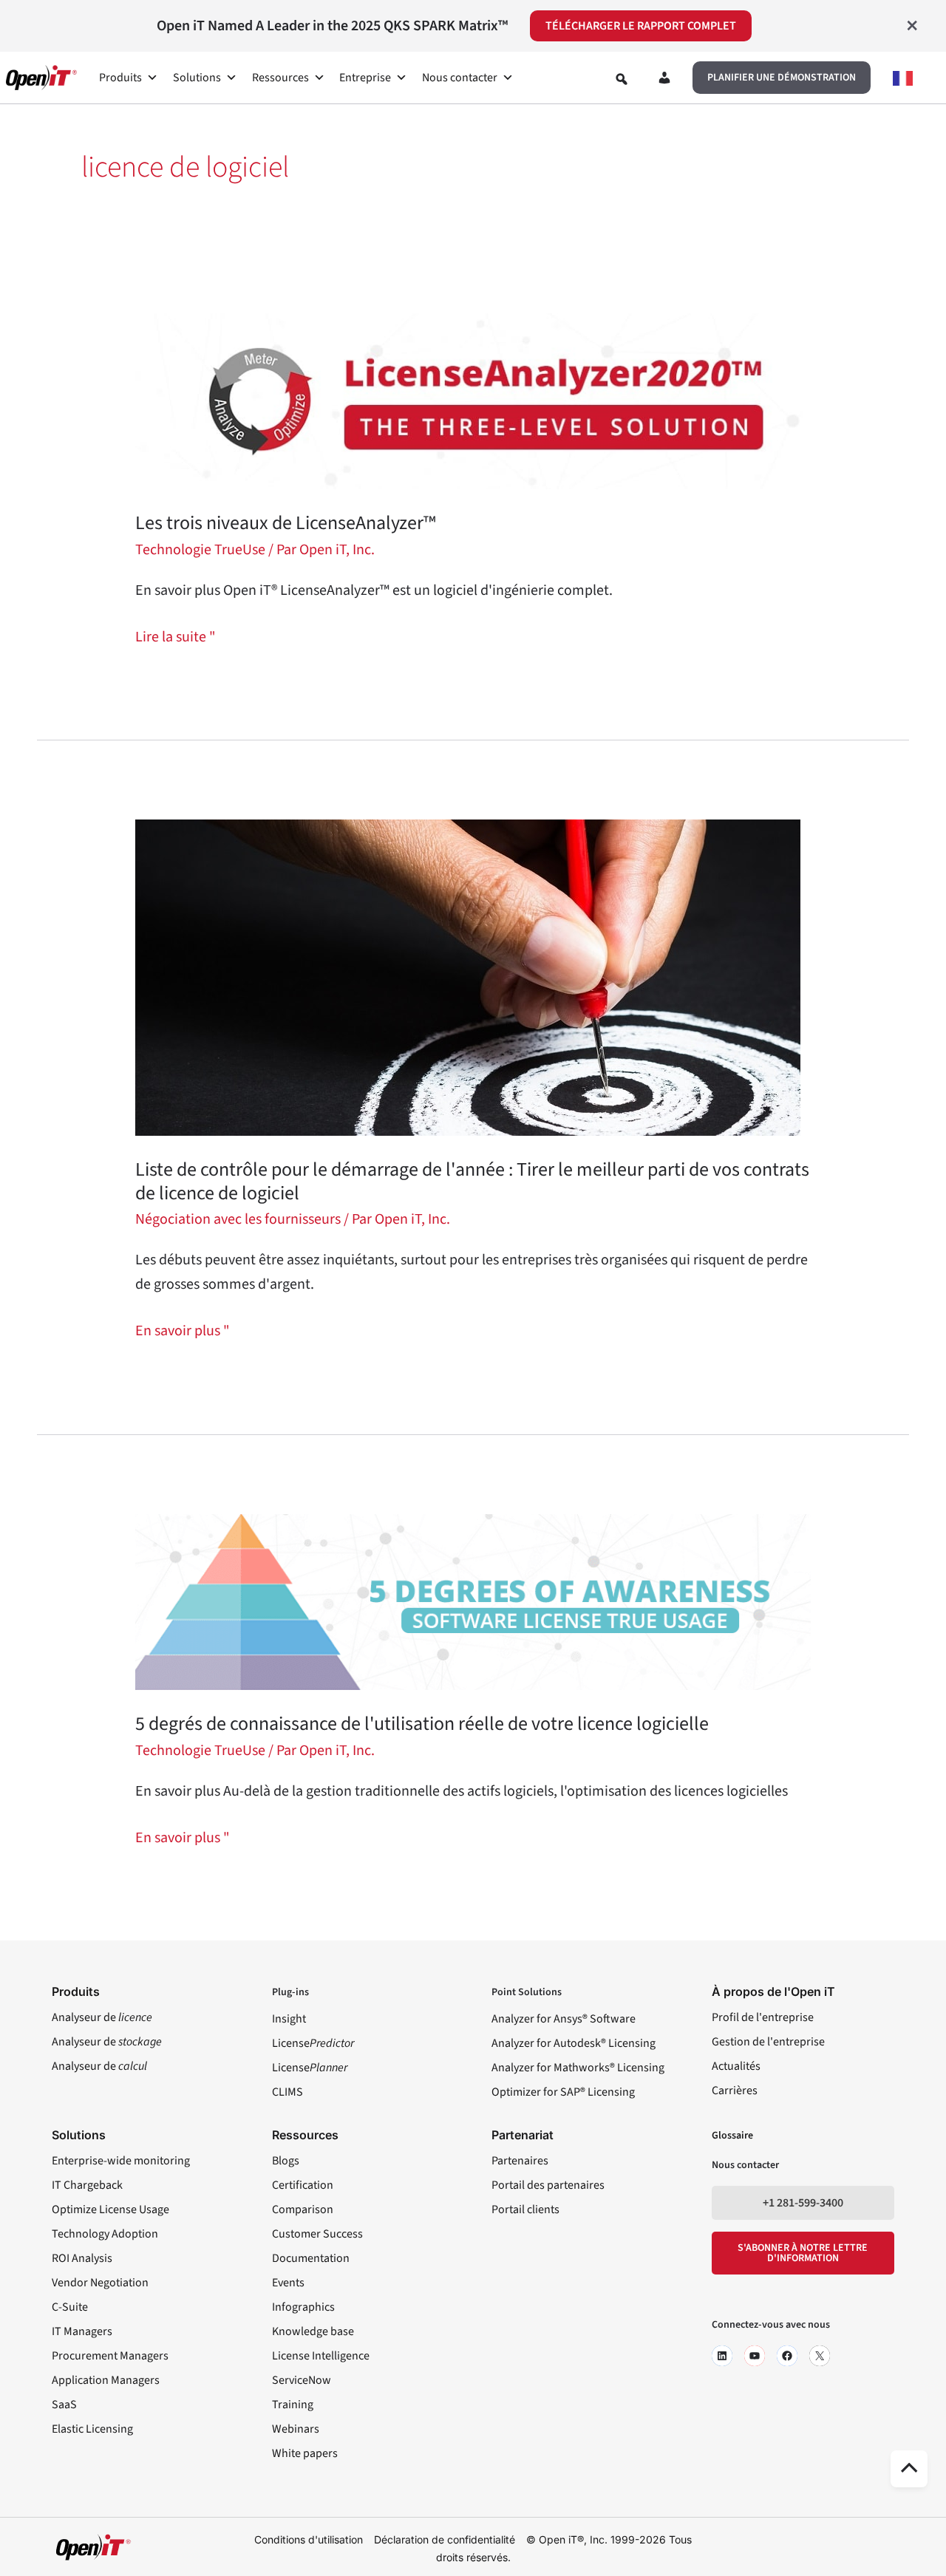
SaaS (64, 2405)
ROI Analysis (82, 2258)
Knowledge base (313, 2331)
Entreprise (365, 78)
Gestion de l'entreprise (768, 2042)
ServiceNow (302, 2380)
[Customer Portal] (664, 81)
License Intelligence (321, 2356)
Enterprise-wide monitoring (121, 2161)
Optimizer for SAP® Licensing (563, 2092)
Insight (289, 2019)
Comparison (303, 2209)
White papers (305, 2453)
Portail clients (525, 2209)
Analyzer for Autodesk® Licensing (574, 2043)
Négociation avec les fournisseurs (238, 1219)
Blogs (286, 2161)
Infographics (303, 2307)
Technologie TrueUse (200, 550)
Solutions (197, 78)
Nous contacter (460, 78)
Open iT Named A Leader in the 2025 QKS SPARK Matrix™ (332, 26)
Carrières (735, 2091)
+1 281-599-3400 (803, 2203)
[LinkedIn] (722, 2356)
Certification (303, 2185)
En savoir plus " (183, 1330)
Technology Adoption (105, 2234)
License (313, 2043)
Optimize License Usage (110, 2209)
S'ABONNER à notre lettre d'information (803, 2253)
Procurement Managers (110, 2356)
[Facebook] (787, 2356)
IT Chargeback (87, 2185)
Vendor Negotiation (100, 2283)
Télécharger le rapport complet (641, 26)
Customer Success (317, 2234)
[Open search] (622, 79)
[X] (820, 2356)
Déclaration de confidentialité (445, 2539)
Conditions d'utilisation (309, 2539)
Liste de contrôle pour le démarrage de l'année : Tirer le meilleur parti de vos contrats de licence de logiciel (472, 1181)
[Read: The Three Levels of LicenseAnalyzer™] (473, 401)
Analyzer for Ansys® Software (564, 2019)
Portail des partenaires (548, 2185)
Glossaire (732, 2136)
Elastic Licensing (92, 2429)
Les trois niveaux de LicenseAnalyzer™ (286, 523)
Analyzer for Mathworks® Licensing (578, 2068)
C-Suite (70, 2307)
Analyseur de (102, 2017)
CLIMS (287, 2092)
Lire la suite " (176, 636)
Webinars (296, 2429)
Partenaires (520, 2161)
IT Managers (82, 2331)
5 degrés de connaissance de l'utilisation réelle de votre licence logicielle (422, 1724)
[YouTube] (755, 2356)
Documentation (311, 2258)
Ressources (280, 78)
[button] (782, 78)
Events (288, 2283)
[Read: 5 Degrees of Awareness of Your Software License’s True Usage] (473, 1601)
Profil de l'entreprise (763, 2017)
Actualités (736, 2066)
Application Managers (106, 2380)
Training (293, 2405)
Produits (120, 78)
